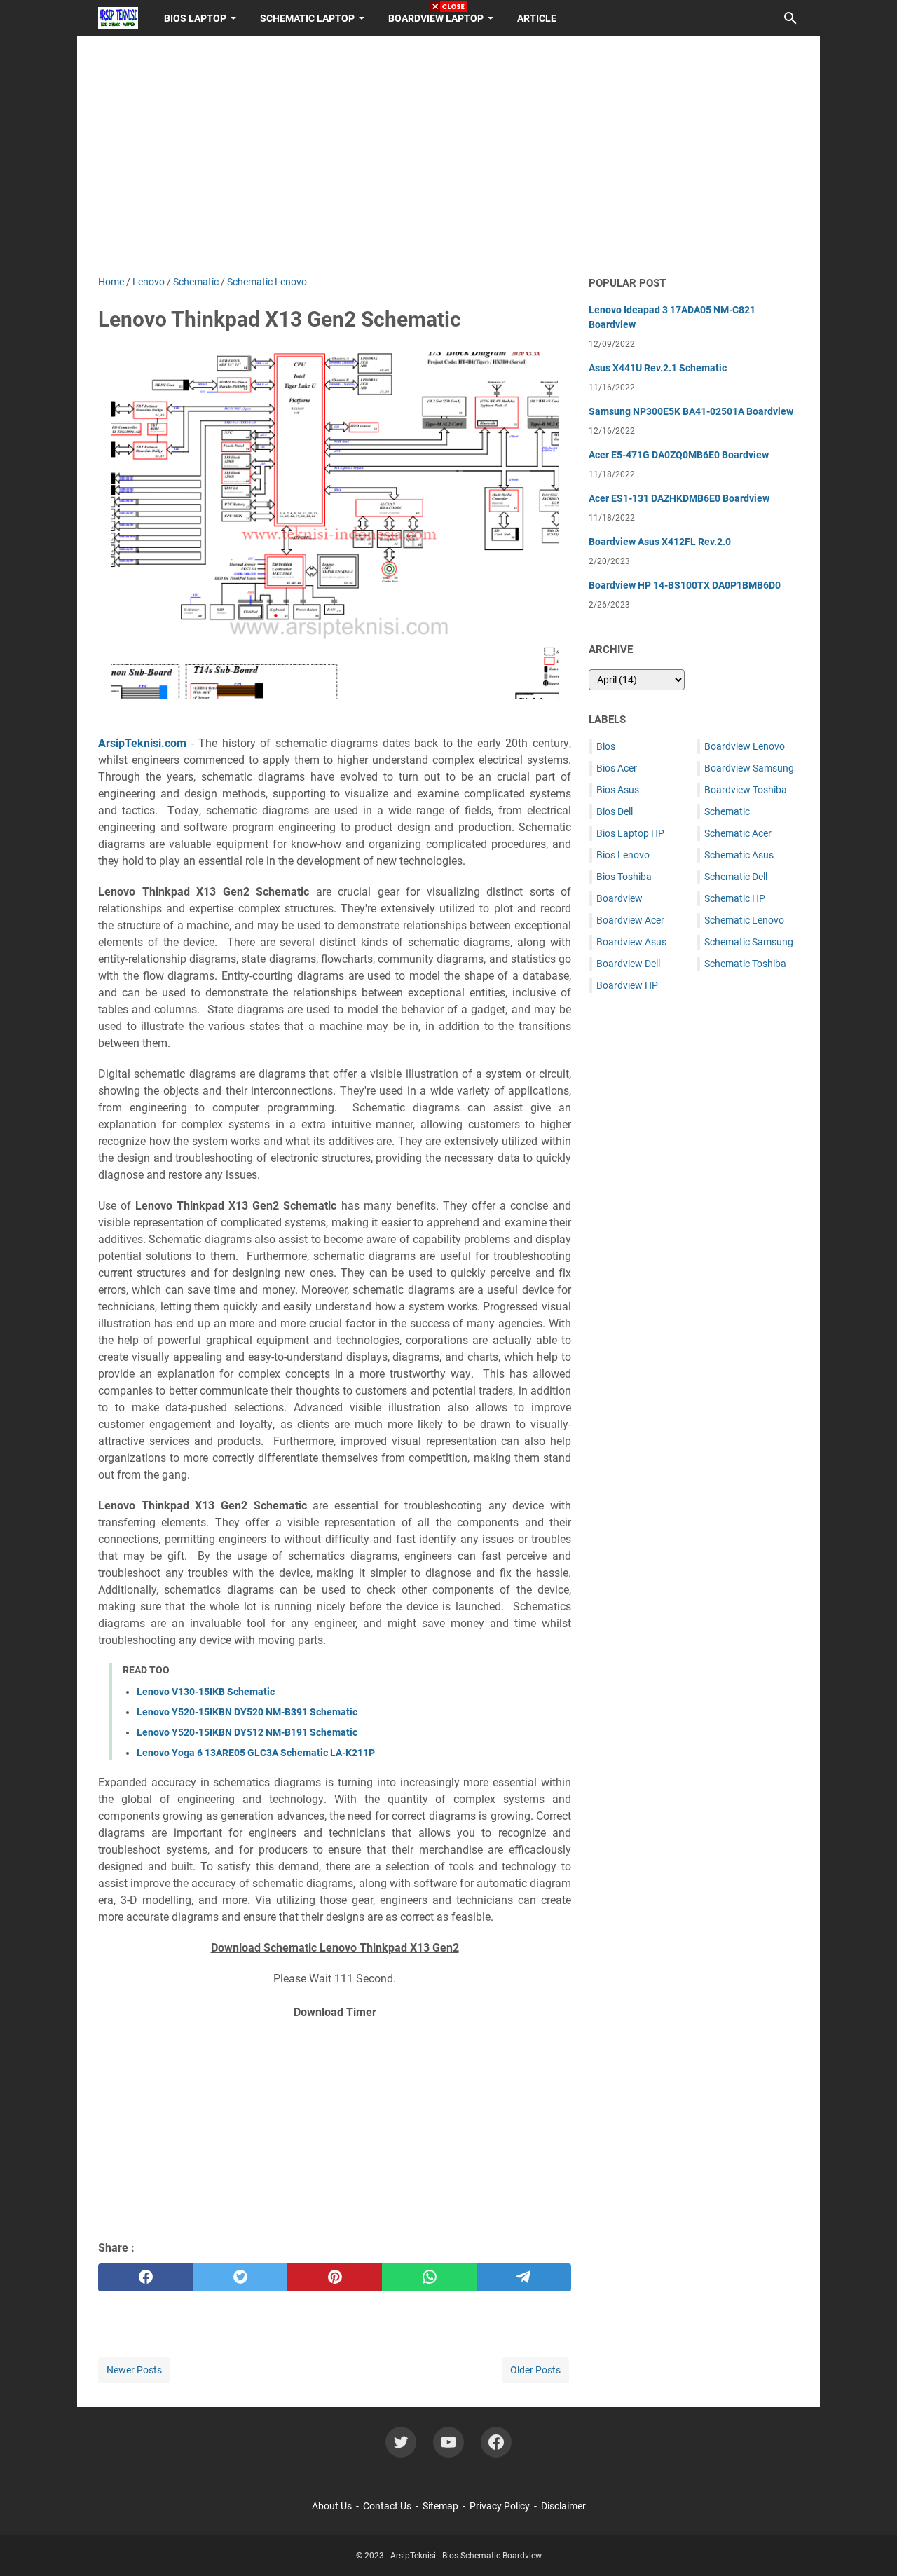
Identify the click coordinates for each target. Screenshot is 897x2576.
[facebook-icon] (496, 2442)
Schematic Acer (738, 833)
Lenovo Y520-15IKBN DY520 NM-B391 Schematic (247, 1712)
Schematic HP (735, 898)
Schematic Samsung (749, 942)
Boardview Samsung (749, 768)
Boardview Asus (631, 942)
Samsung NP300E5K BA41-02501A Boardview (691, 411)
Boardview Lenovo (745, 746)
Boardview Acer (630, 920)
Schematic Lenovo (744, 920)
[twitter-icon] (401, 2442)
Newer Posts (134, 2370)
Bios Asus (618, 790)
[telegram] (524, 2277)
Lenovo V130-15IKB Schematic (206, 1692)
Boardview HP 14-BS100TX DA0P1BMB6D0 (685, 585)
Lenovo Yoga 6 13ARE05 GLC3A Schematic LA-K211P (256, 1753)
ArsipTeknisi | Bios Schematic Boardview (466, 2556)
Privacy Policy (500, 2506)
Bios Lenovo (623, 855)
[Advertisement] (335, 2128)
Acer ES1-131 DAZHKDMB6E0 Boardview (679, 498)
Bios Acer (617, 768)
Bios (606, 746)
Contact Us (387, 2506)
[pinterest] (335, 2277)
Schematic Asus (739, 855)
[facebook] (145, 2277)
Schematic (727, 811)
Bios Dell (615, 811)
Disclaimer (563, 2506)
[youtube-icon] (448, 2442)
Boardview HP (627, 985)
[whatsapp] (429, 2277)
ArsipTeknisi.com (142, 743)
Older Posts (535, 2370)
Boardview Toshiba (746, 790)
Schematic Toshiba (745, 964)
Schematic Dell (736, 877)
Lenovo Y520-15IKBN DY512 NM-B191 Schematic (247, 1732)
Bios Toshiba (624, 877)
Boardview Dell (628, 964)
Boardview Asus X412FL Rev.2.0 (660, 542)
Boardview (619, 898)
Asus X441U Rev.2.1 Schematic (658, 368)
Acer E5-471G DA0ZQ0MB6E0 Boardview (679, 455)
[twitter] (240, 2277)
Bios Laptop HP (630, 833)
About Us (332, 2506)
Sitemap (440, 2506)
